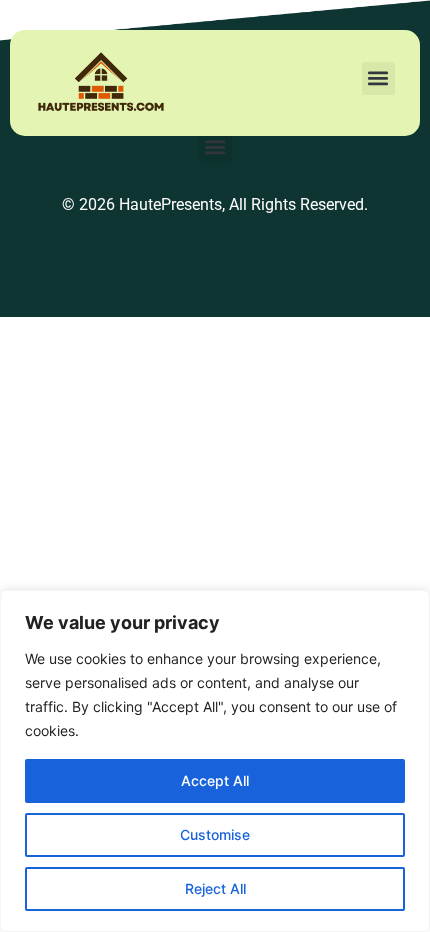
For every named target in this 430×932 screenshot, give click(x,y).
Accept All (215, 780)
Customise (215, 834)
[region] (215, 761)
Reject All (215, 888)
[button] (378, 78)
